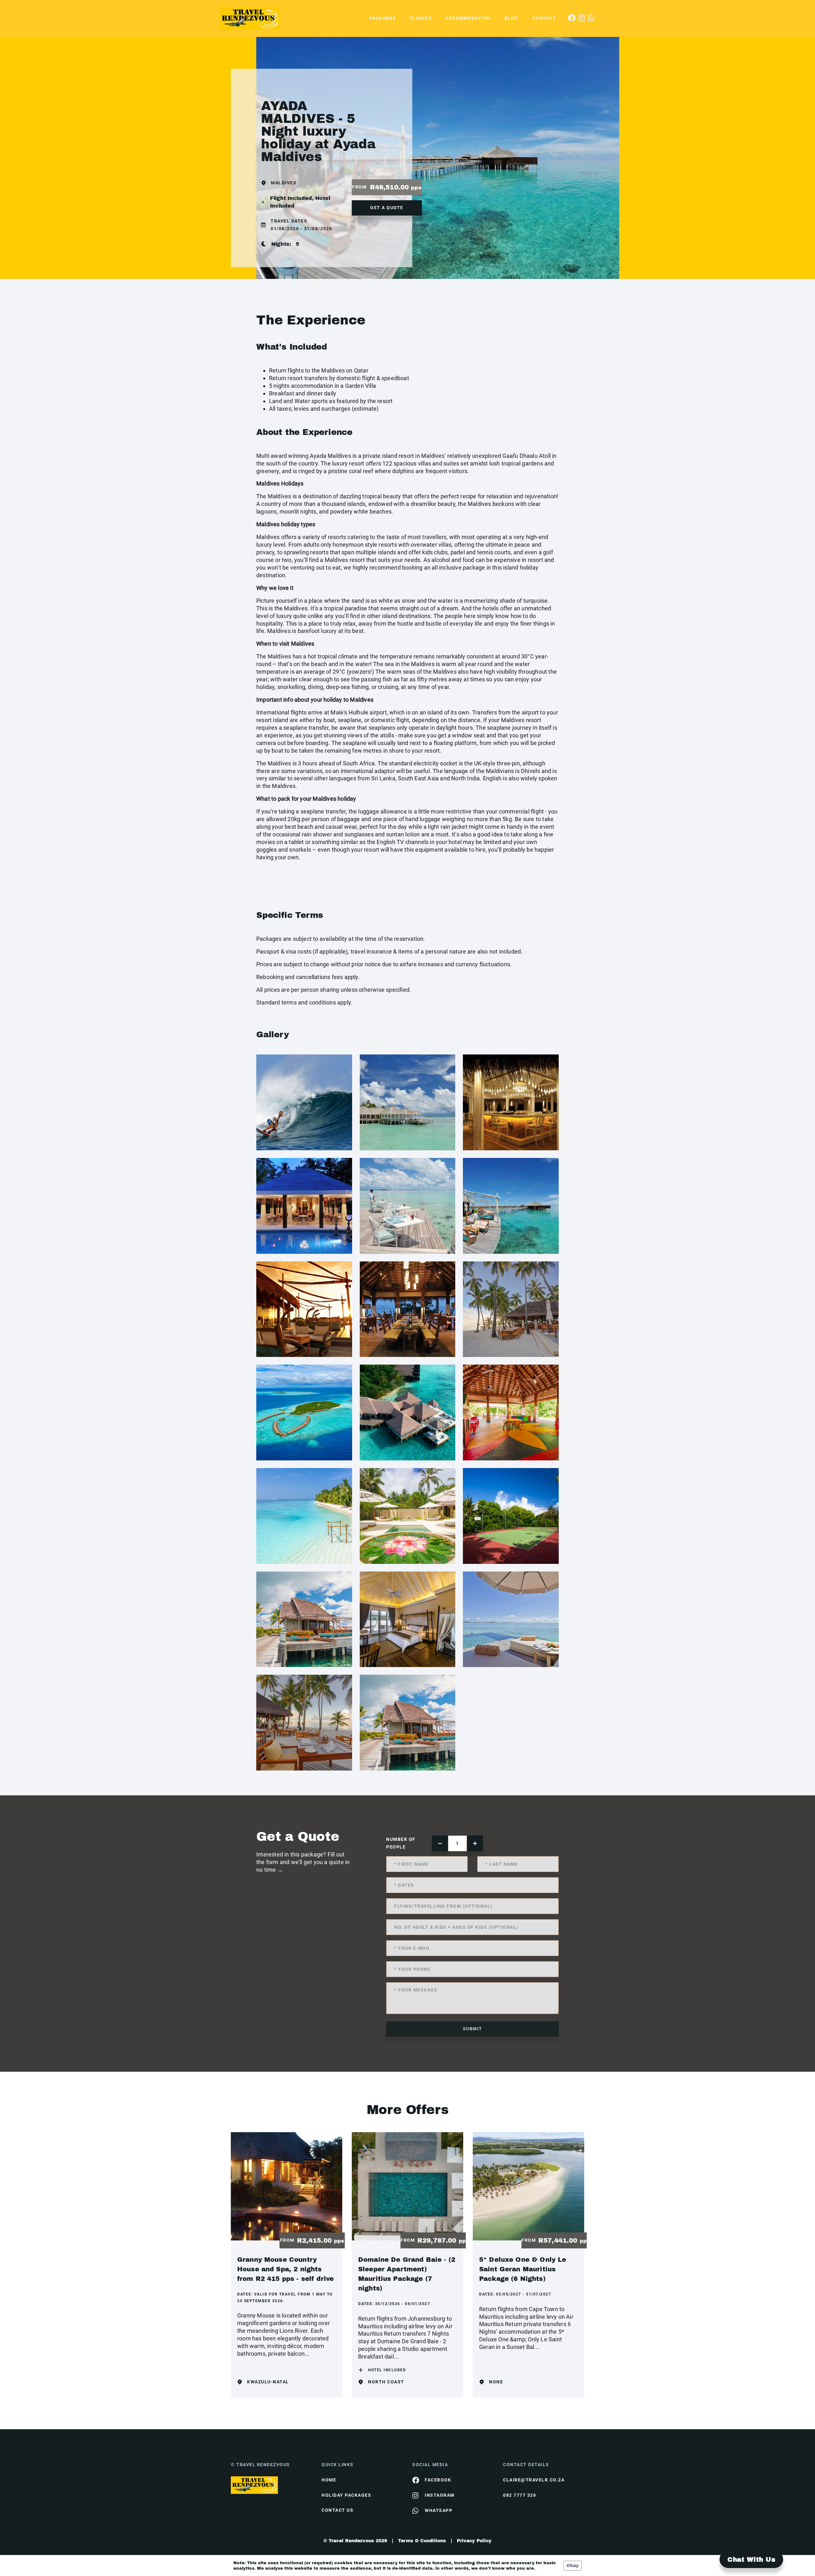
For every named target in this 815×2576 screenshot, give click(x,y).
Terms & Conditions (422, 2541)
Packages (383, 18)
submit (473, 2029)
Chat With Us (751, 2559)
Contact (544, 18)
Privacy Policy (474, 2541)
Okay (573, 2566)
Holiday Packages (346, 2495)
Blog (511, 18)
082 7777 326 (520, 2495)
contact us (337, 2510)
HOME (329, 2480)
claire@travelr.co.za (534, 2480)
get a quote (387, 208)
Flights (421, 18)
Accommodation (468, 18)
